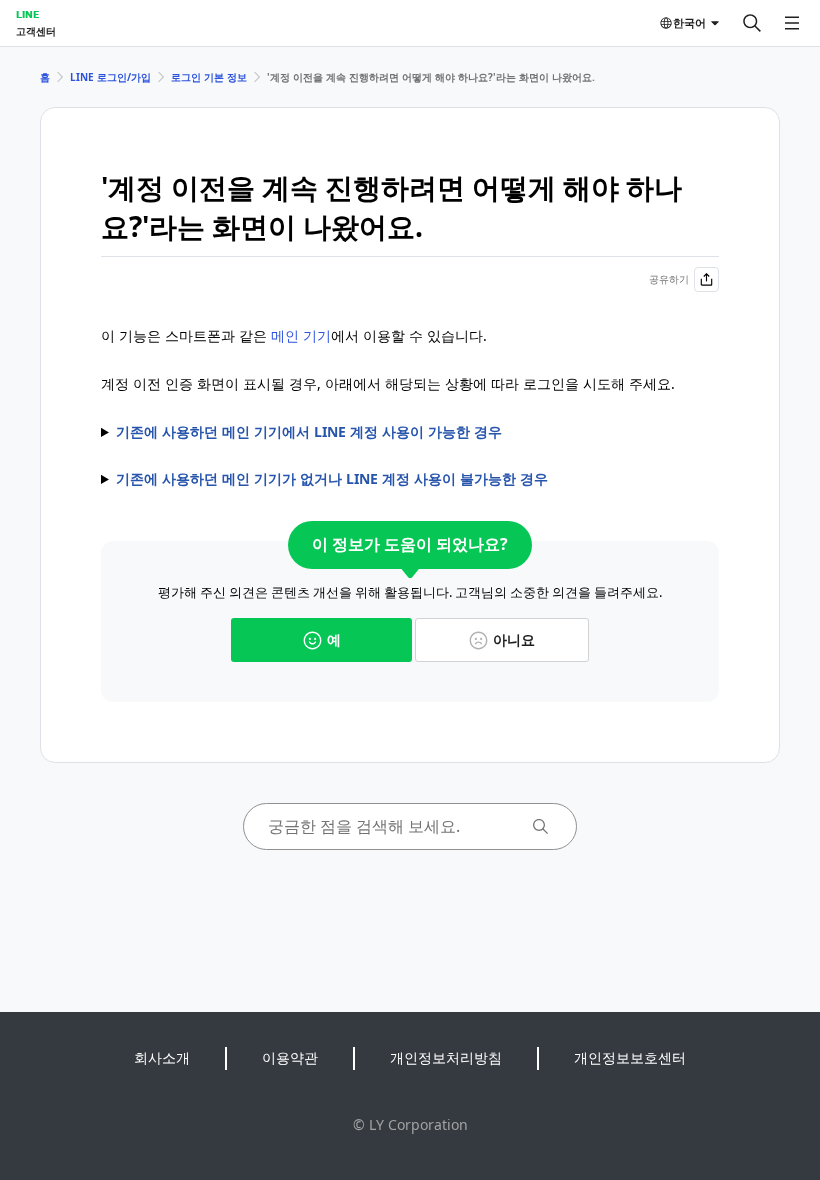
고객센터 (36, 31)
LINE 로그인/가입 (110, 77)
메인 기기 (301, 335)
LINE (27, 14)
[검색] (752, 23)
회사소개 (162, 1057)
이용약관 (290, 1057)
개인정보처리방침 (446, 1057)
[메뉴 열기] (792, 23)
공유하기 (669, 279)
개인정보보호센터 (630, 1057)
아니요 (514, 639)
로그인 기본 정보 (209, 77)
